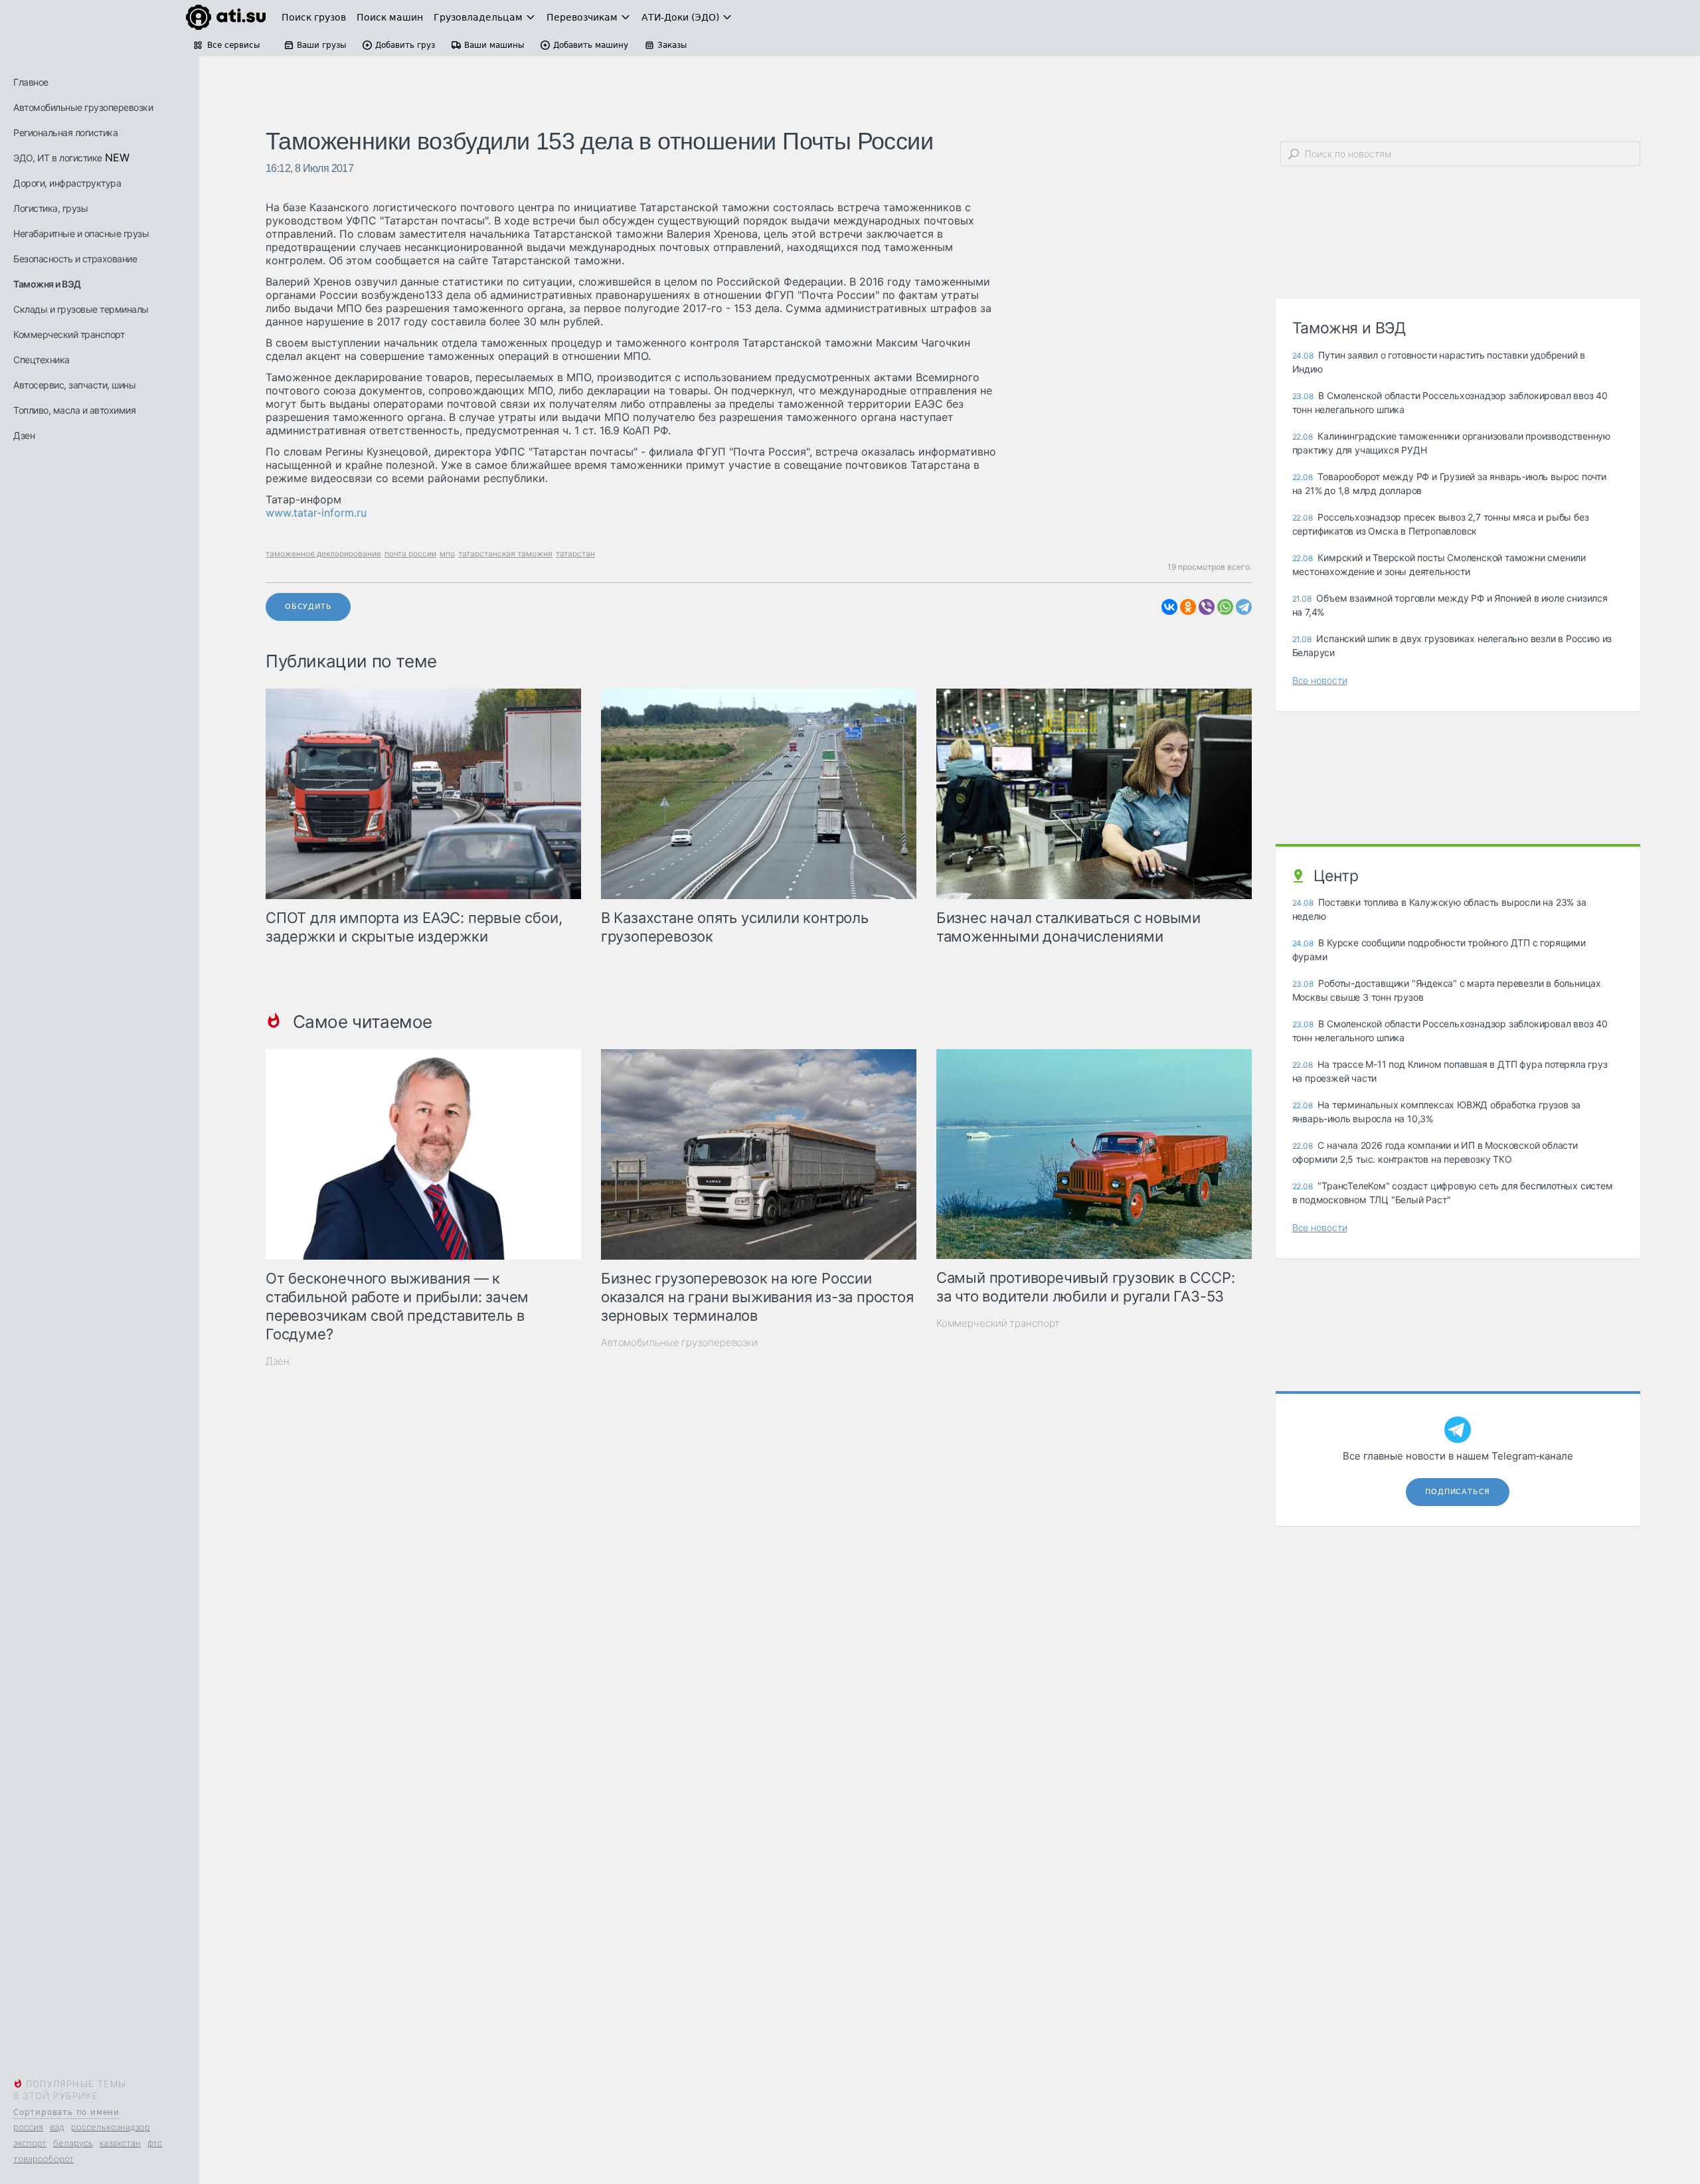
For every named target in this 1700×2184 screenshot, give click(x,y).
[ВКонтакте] (1169, 607)
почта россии (410, 553)
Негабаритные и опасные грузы (81, 233)
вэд (57, 2127)
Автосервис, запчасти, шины (74, 385)
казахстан (120, 2143)
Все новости (1320, 680)
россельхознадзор (111, 2127)
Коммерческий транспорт (69, 334)
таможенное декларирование (323, 553)
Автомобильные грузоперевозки (83, 107)
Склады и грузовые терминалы (81, 309)
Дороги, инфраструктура (67, 183)
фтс (155, 2143)
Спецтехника (42, 360)
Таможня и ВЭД (47, 284)
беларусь (73, 2143)
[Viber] (1207, 607)
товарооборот (43, 2159)
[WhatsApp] (1225, 607)
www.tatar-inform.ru (316, 513)
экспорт (30, 2143)
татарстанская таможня (505, 553)
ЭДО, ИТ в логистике (58, 158)
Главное (31, 82)
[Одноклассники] (1188, 607)
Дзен (24, 435)
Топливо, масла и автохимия (74, 410)
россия (28, 2127)
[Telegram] (1244, 607)
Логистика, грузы (50, 208)
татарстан (575, 553)
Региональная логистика (65, 132)
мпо (447, 553)
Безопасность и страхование (75, 259)
